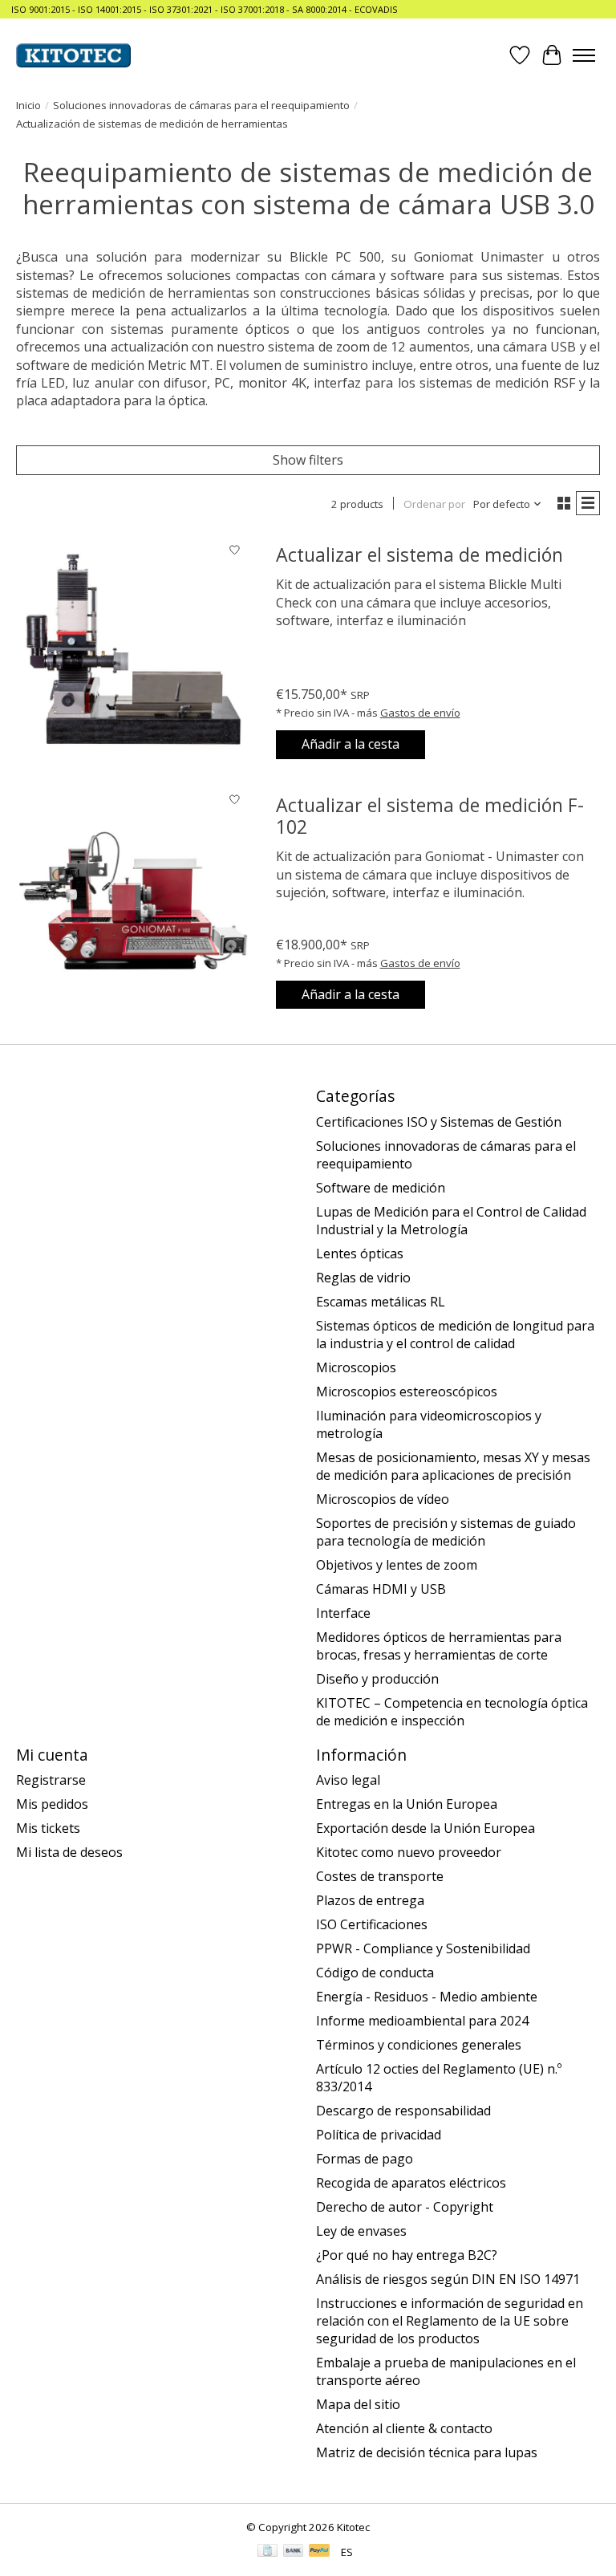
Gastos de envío (420, 713)
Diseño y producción (377, 1679)
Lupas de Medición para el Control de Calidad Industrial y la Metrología (451, 1221)
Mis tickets (48, 1828)
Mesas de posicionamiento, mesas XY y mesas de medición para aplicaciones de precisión (453, 1466)
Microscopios (356, 1367)
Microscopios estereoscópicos (407, 1392)
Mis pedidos (52, 1804)
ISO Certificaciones (372, 1924)
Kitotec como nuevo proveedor (409, 1852)
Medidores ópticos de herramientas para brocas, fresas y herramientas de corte (439, 1646)
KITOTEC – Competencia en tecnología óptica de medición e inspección (452, 1712)
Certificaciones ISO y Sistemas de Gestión (439, 1122)
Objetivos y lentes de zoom (397, 1565)
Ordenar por (434, 504)
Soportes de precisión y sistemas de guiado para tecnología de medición (446, 1532)
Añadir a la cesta (351, 744)
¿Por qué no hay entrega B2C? (407, 2255)
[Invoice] (267, 2552)
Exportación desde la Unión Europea (426, 1828)
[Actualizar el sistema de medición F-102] (133, 902)
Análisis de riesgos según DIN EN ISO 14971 (448, 2279)
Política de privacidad (379, 2135)
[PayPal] (319, 2552)
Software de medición (381, 1188)
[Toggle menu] (584, 55)
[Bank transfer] (294, 2552)
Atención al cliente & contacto (404, 2428)
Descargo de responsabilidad (403, 2111)
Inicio (28, 105)
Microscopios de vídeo (383, 1499)
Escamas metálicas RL (381, 1302)
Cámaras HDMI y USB (381, 1589)
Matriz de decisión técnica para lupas (427, 2452)
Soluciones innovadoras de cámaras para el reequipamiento (201, 105)
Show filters (308, 460)
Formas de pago (365, 2159)
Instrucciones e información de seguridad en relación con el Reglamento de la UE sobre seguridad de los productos (450, 2321)
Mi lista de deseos (69, 1852)
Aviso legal (348, 1780)
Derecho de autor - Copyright (405, 2207)
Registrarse (51, 1780)
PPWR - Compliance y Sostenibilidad (423, 1948)
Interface (343, 1613)
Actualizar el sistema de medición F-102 (430, 816)
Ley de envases (361, 2231)
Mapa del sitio (358, 2404)
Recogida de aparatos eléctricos (411, 2183)
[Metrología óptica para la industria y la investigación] (73, 55)
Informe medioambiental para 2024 (422, 2021)
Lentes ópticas (360, 1253)
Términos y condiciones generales (419, 2045)
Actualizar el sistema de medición (419, 555)
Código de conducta (375, 1973)
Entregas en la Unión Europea (407, 1804)
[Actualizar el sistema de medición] (133, 652)
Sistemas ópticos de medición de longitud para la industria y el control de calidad (455, 1335)
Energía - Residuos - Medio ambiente (427, 1997)
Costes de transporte (380, 1876)
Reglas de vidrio (363, 1278)
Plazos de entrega (370, 1900)
